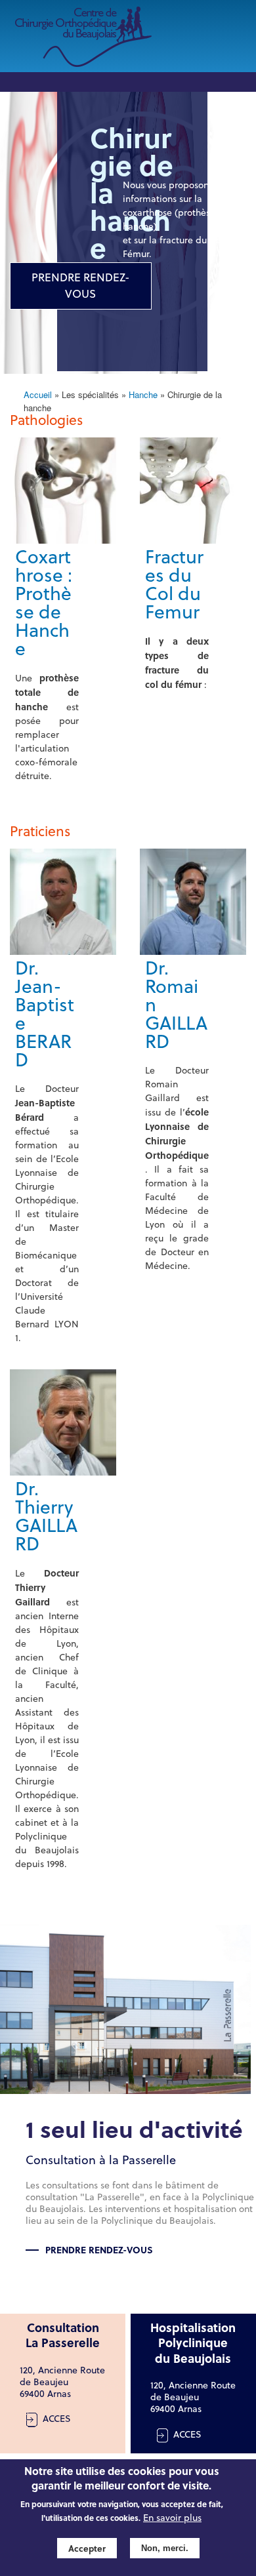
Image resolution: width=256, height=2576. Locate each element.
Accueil (38, 394)
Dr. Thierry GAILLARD (46, 1516)
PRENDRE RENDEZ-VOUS (81, 286)
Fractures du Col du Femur (174, 584)
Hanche (143, 394)
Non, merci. (165, 2548)
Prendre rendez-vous (99, 2249)
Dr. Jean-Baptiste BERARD (45, 1014)
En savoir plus (172, 2518)
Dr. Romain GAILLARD (176, 1005)
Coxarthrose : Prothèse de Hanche (44, 603)
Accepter (87, 2548)
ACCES (57, 2419)
